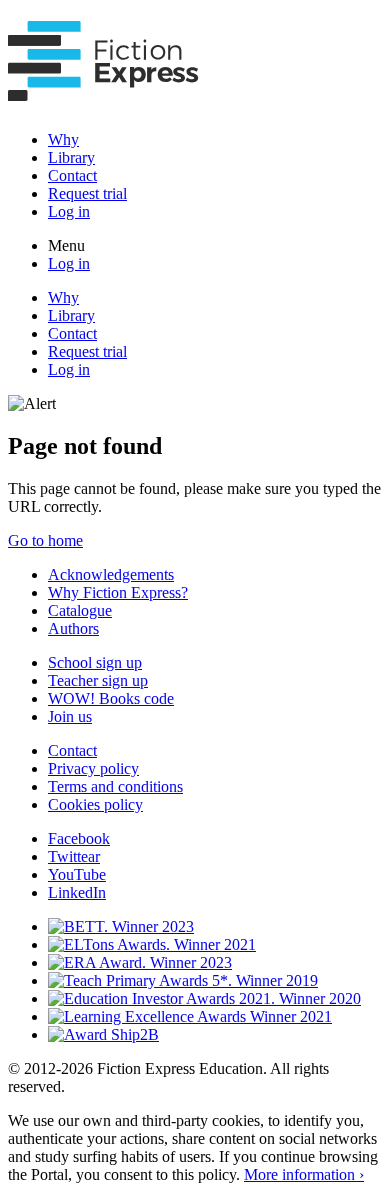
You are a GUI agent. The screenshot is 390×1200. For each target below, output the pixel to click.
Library (71, 157)
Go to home (45, 540)
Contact (72, 175)
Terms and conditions (115, 786)
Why (63, 139)
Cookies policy (95, 804)
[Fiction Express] (103, 90)
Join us (70, 716)
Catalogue (80, 610)
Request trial (87, 193)
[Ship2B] (103, 1034)
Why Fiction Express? (118, 592)
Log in (69, 211)
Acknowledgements (111, 574)
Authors (73, 628)
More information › (304, 1174)
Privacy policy (93, 768)
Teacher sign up (98, 680)
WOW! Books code (111, 698)
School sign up (95, 662)
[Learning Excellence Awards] (190, 1016)
